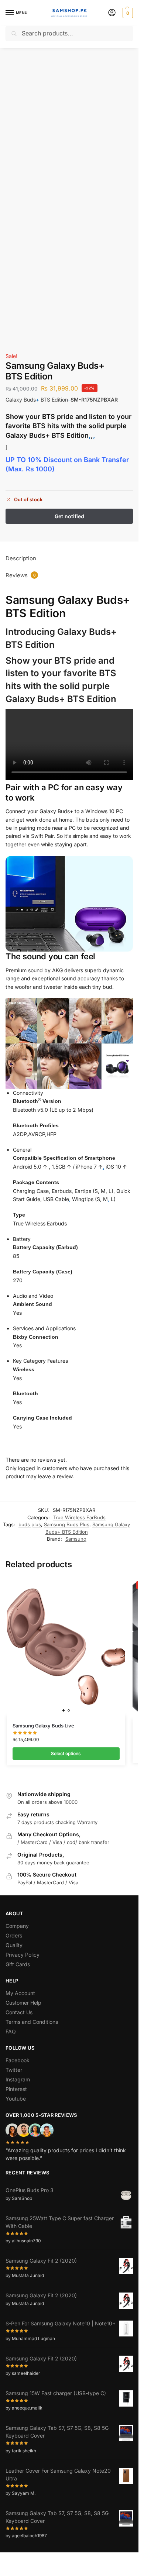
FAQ (11, 2031)
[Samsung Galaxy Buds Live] (66, 1647)
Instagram (18, 2079)
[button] (127, 13)
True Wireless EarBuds (79, 1517)
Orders (14, 1935)
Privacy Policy (23, 1955)
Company (17, 1926)
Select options (66, 1753)
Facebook (18, 2060)
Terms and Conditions (32, 2022)
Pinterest (16, 2089)
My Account (20, 1993)
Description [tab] (21, 558)
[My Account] (112, 13)
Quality (14, 1945)
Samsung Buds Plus (67, 1524)
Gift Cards (18, 1964)
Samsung (76, 1539)
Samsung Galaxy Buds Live (43, 1726)
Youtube (16, 2099)
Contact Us (19, 2012)
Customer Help (23, 2003)
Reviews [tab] (21, 575)
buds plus (30, 1524)
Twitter (14, 2070)
